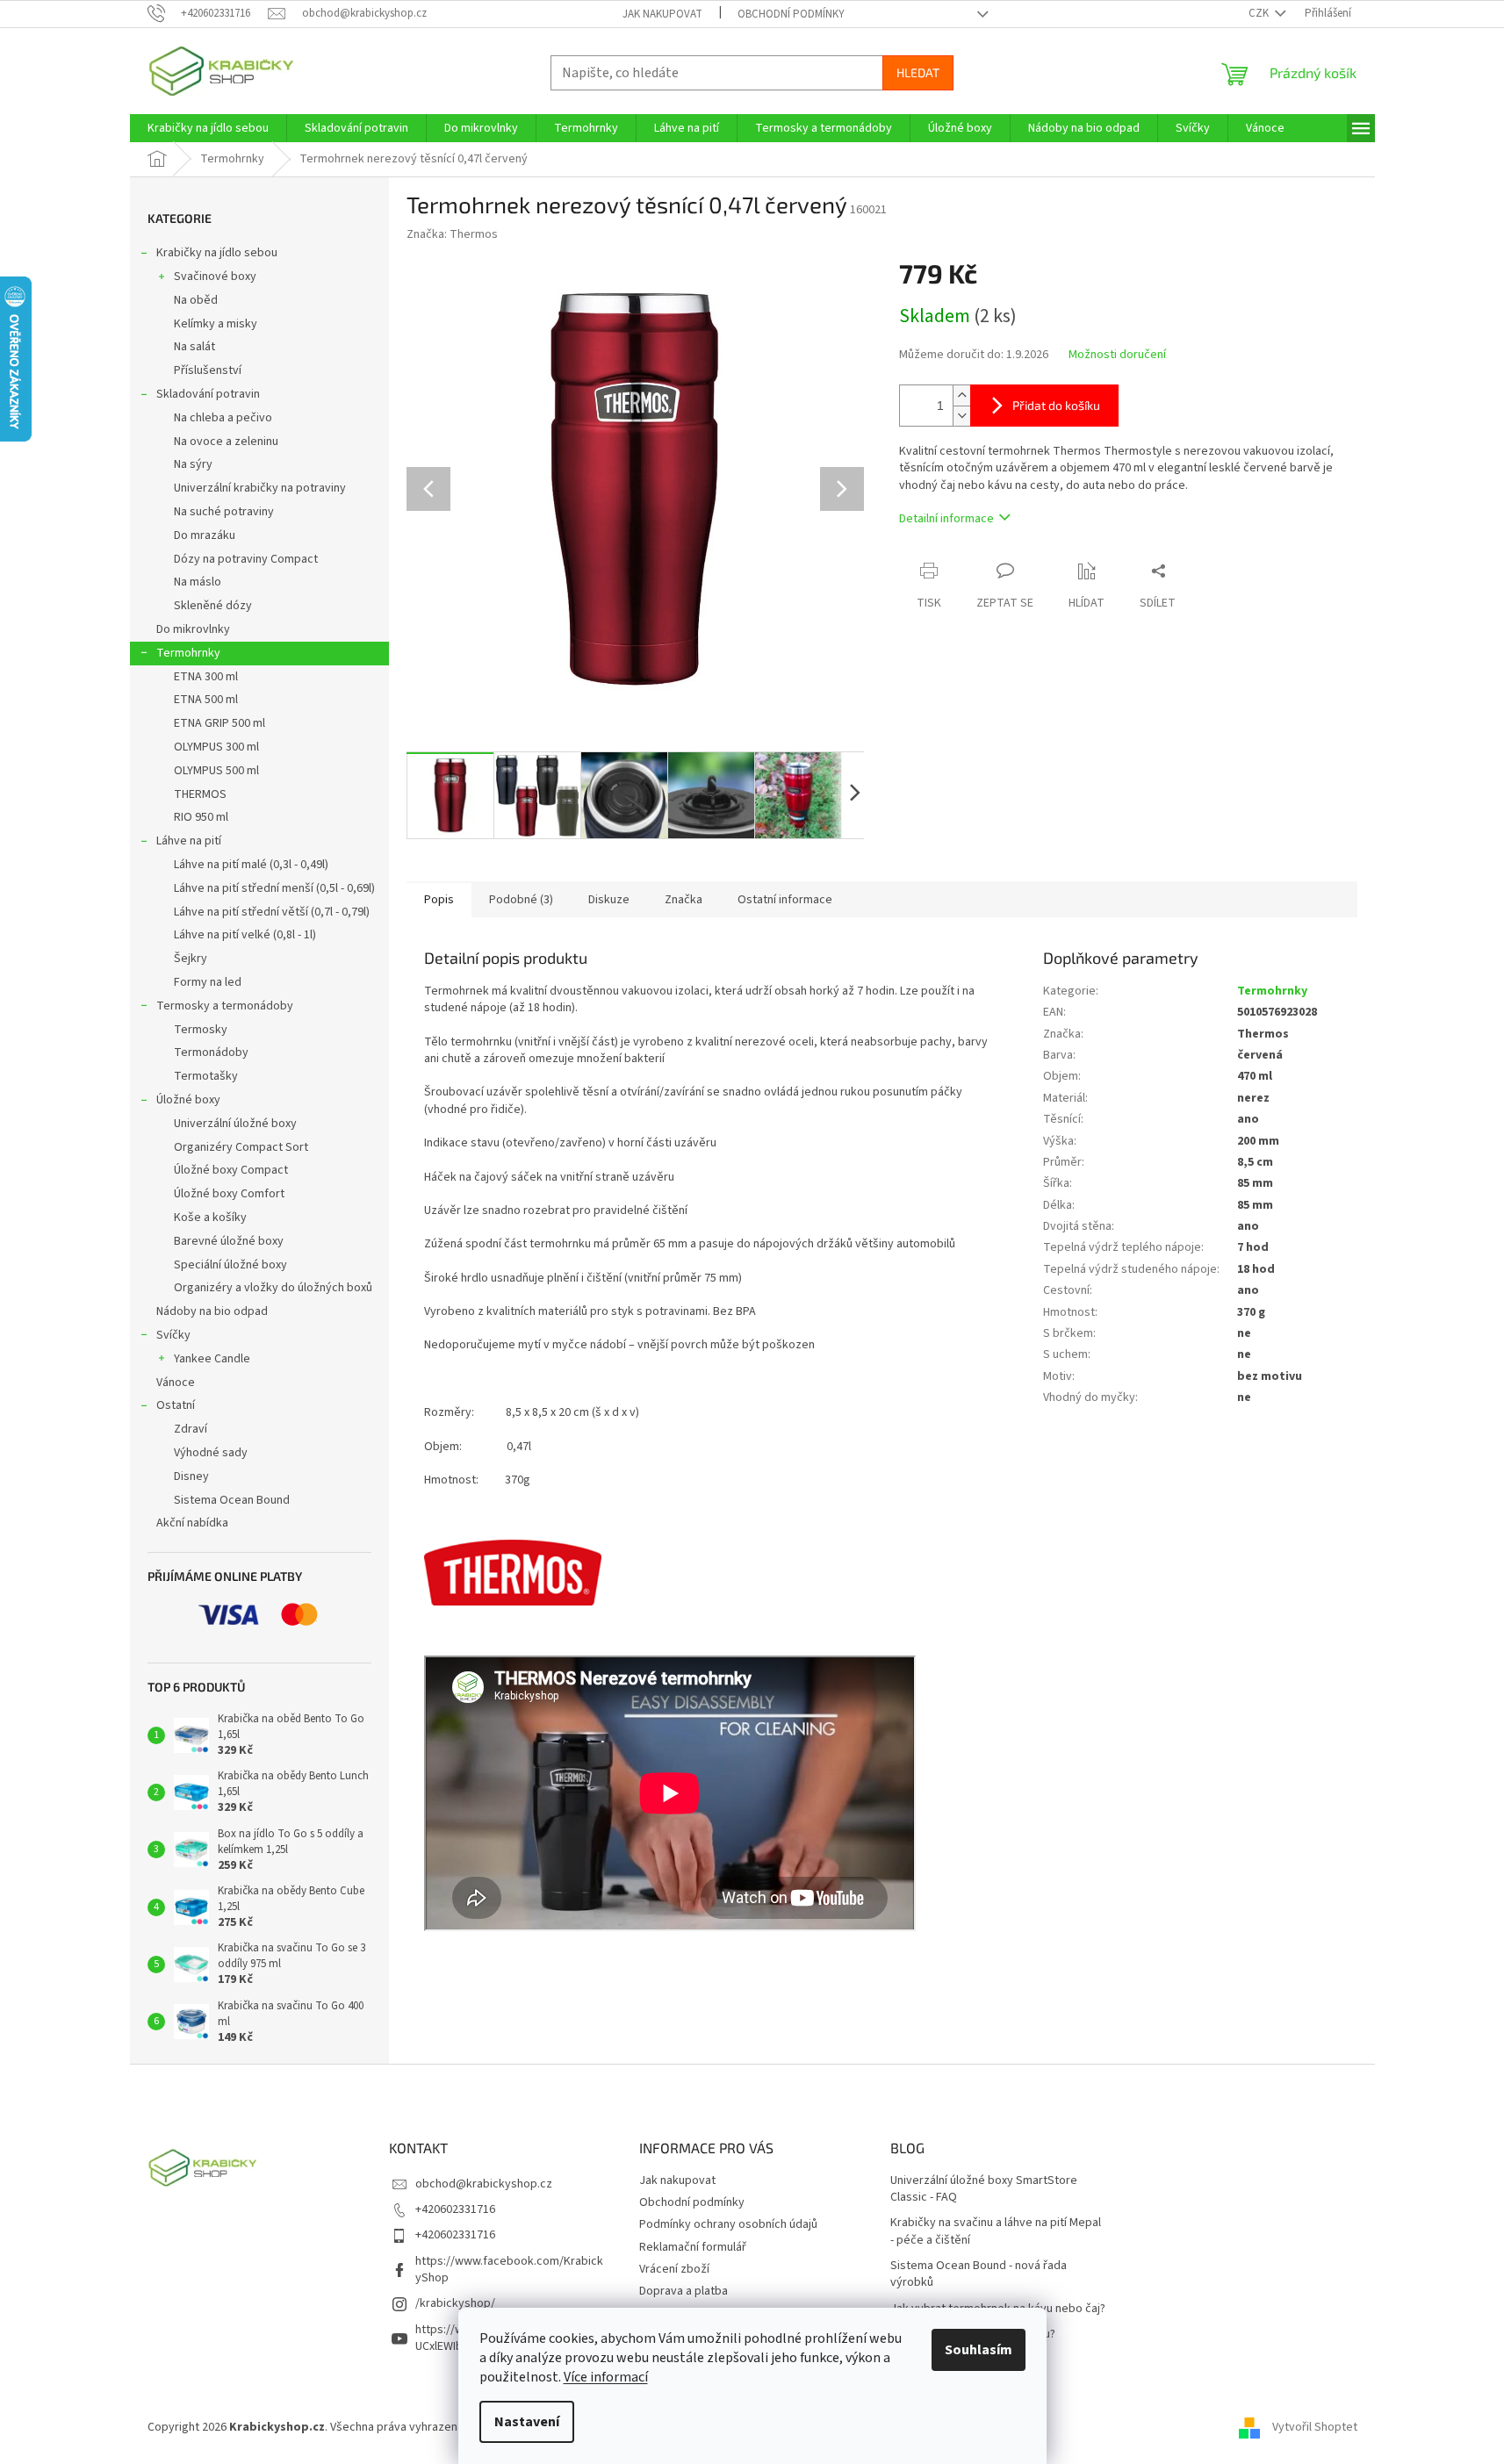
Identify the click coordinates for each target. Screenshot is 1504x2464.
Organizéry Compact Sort (241, 1147)
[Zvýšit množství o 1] (961, 395)
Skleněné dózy (213, 606)
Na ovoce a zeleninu (226, 442)
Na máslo (198, 582)
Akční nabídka (192, 1523)
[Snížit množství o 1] (961, 416)
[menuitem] (208, 128)
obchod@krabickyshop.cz (484, 2184)
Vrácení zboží (674, 2269)
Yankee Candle (212, 1359)
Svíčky (173, 1335)
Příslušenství (208, 370)
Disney (191, 1476)
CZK (1260, 13)
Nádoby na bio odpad (212, 1311)
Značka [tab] (684, 900)
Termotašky (206, 1076)
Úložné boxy (188, 1100)
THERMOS (200, 794)
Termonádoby (211, 1052)
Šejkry (191, 959)
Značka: (452, 234)
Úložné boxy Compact (231, 1170)
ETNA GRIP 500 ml (219, 723)
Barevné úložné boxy (229, 1241)
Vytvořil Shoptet (1315, 2427)
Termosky (201, 1030)
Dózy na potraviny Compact (246, 559)
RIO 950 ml (201, 817)
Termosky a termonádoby (225, 1006)
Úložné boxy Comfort (229, 1194)
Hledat (918, 72)
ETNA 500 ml (206, 700)
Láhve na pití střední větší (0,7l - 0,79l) (272, 912)
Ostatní (176, 1405)
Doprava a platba (684, 2291)
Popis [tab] (439, 900)
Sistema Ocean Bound (232, 1500)
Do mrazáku (205, 535)
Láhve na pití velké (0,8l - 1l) (245, 935)
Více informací (606, 2377)
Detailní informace (946, 519)
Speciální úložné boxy (230, 1265)
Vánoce (176, 1383)
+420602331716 (455, 2209)
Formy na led (208, 982)
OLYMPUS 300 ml (216, 747)
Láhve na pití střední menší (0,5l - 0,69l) (274, 888)
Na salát (194, 347)
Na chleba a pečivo (223, 418)
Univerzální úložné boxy (235, 1124)
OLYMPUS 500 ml (216, 771)
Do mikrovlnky (193, 629)
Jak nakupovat (662, 14)
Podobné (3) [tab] (521, 900)
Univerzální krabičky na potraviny (260, 488)
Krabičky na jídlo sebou (217, 253)
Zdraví (191, 1429)
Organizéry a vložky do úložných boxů (273, 1288)
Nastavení (527, 2422)
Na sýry (193, 464)
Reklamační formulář (693, 2247)
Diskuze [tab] (609, 900)
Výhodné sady (211, 1453)
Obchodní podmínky (791, 14)
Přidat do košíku (1056, 405)
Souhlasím (979, 2350)
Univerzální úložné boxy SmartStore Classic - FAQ (984, 2189)
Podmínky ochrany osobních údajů (728, 2224)
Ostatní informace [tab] (785, 900)
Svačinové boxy (215, 277)
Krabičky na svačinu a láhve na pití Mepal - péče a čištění (996, 2231)
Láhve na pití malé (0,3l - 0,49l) (251, 865)
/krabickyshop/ (455, 2303)
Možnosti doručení (1117, 355)
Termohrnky (188, 653)
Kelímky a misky (216, 324)
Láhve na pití (189, 841)
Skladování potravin (208, 394)
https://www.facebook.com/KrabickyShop (509, 2270)
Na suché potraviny (224, 512)
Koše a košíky (210, 1218)
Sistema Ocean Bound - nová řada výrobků (979, 2274)
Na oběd (196, 300)
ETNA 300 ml (206, 677)
